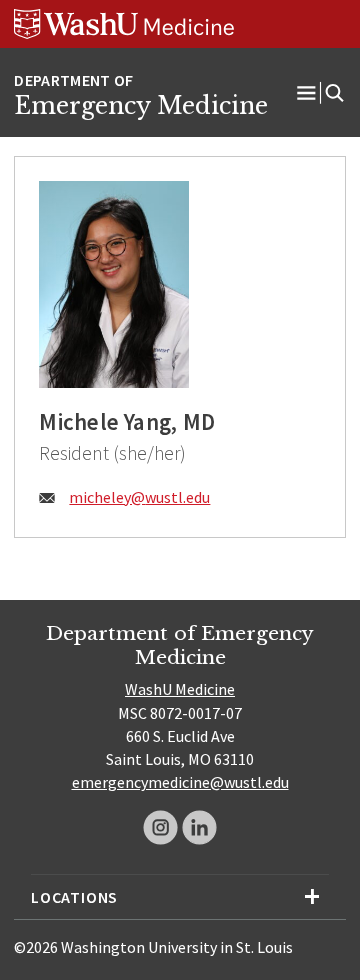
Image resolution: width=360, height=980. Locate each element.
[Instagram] (160, 827)
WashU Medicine (180, 689)
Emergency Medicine (141, 106)
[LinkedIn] (199, 827)
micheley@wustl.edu (139, 497)
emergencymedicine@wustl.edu (180, 782)
